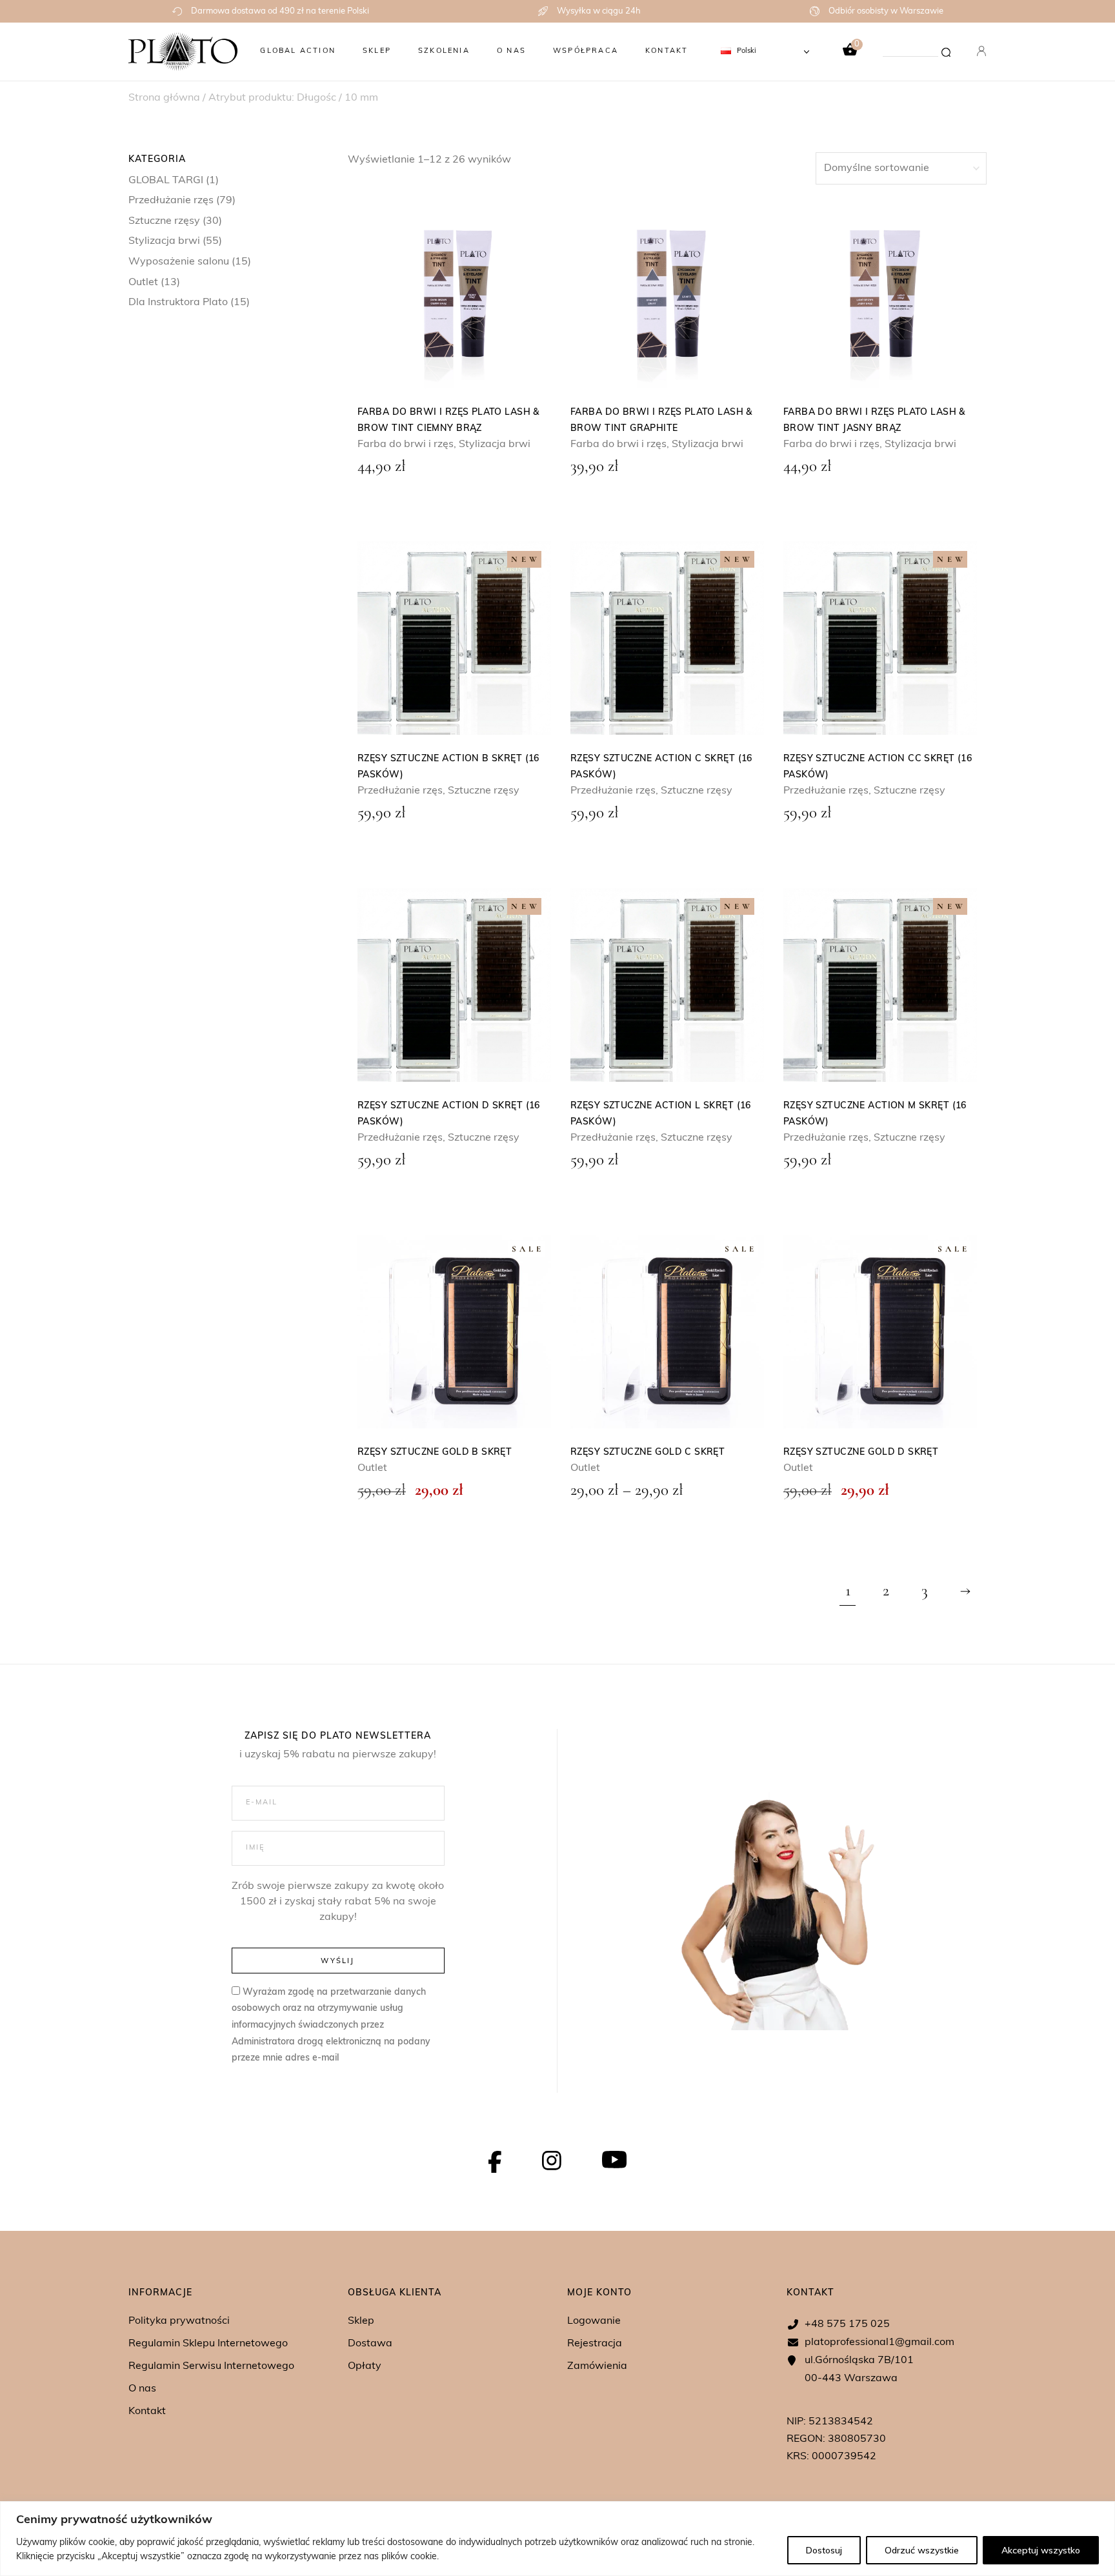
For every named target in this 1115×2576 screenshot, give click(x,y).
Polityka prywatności (179, 2321)
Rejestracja (595, 2344)
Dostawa (370, 2344)
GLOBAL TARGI (166, 181)
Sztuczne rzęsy (164, 221)
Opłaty (365, 2366)
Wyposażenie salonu (179, 262)
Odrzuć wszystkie (922, 2550)
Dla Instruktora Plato (178, 303)
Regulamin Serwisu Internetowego (211, 2366)
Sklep (361, 2321)
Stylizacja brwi (164, 241)
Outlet (143, 283)
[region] (557, 2539)
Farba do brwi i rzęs (406, 444)
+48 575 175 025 (847, 2324)
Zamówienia (597, 2366)
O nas (142, 2389)
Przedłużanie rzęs (171, 201)
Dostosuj (824, 2550)
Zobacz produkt (454, 292)
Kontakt (147, 2411)
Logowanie (594, 2321)
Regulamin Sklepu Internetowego (208, 2344)
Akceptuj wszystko (1041, 2550)
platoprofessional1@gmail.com (879, 2342)
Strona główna (164, 98)
